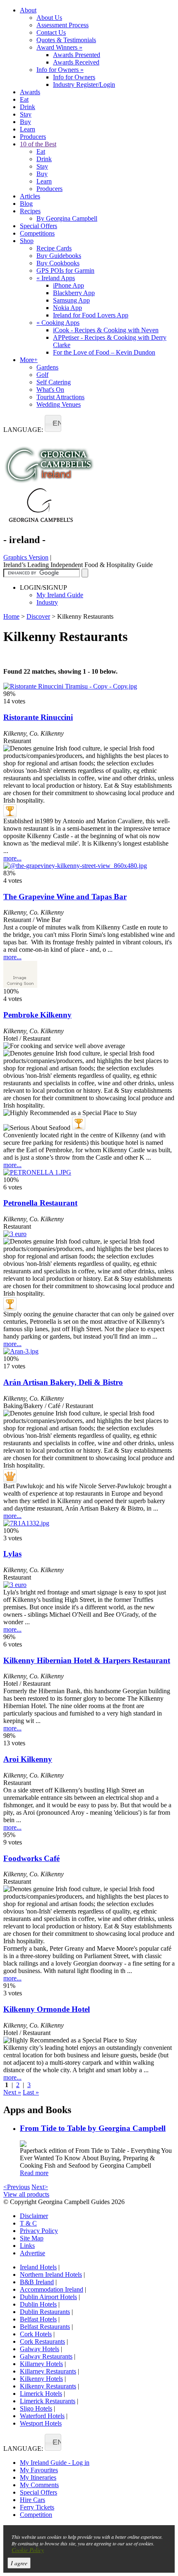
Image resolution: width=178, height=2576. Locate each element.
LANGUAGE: (23, 430)
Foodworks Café (31, 1858)
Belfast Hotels (38, 2319)
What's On (50, 390)
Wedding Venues (59, 404)
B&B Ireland (37, 2282)
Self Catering (54, 382)
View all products (26, 2194)
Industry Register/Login (84, 85)
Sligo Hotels (36, 2408)
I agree (19, 2563)
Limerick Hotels (41, 2394)
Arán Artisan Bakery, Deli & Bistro (63, 1382)
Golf (42, 375)
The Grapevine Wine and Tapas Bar (65, 897)
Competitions (37, 233)
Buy (25, 122)
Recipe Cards (54, 248)
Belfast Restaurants (45, 2327)
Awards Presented (77, 55)
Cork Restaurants (42, 2341)
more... (12, 858)
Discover (38, 616)
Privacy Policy (39, 2231)
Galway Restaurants (46, 2356)
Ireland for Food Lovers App (91, 315)
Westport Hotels (41, 2423)
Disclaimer (34, 2216)
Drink (28, 107)
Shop (27, 241)
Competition (36, 2515)
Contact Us (51, 32)
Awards (30, 92)
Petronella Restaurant (40, 1203)
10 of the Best (38, 144)
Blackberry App (74, 293)
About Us (49, 18)
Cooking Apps (58, 323)
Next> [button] (40, 2187)
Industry (47, 602)
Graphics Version (26, 557)
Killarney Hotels (41, 2364)
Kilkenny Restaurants (48, 2386)
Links (27, 2246)
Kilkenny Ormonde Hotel (47, 2009)
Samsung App (71, 300)
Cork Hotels (36, 2334)
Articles (30, 196)
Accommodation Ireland (52, 2289)
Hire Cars (32, 2500)
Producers (33, 137)
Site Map (32, 2238)
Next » (12, 2092)
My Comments (39, 2485)
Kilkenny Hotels (41, 2379)
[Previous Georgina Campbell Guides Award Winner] (10, 811)
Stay (26, 114)
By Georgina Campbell (67, 218)
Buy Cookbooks (58, 263)
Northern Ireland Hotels (51, 2275)
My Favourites (39, 2470)
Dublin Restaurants (45, 2312)
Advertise (32, 2253)
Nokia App (67, 308)
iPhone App (69, 285)
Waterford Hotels (42, 2416)
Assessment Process (63, 25)
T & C (28, 2223)
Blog (26, 204)
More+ (29, 360)
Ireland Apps (56, 278)
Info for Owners (60, 70)
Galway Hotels (40, 2349)
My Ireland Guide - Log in (55, 2463)
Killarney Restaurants (48, 2371)
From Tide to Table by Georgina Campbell (93, 2128)
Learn (28, 129)
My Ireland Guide (60, 595)
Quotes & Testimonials (66, 40)
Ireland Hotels (38, 2267)
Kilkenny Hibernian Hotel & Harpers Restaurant (87, 1660)
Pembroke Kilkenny (37, 1015)
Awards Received (76, 62)
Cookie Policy (28, 2550)
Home (11, 616)
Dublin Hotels (38, 2304)
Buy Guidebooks (59, 256)
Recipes (30, 211)
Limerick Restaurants (48, 2401)
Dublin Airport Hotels (48, 2297)
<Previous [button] (17, 2187)
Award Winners (59, 47)
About (28, 10)
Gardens (47, 367)
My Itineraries (38, 2477)
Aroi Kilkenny (28, 1759)
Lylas (12, 1554)
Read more (34, 2173)
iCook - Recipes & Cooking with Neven (106, 330)
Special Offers (38, 226)
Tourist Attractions (60, 397)
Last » (31, 2092)
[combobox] (53, 423)
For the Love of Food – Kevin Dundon (104, 352)
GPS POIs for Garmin (65, 270)
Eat (24, 99)
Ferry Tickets (37, 2507)
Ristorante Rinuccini (38, 717)
